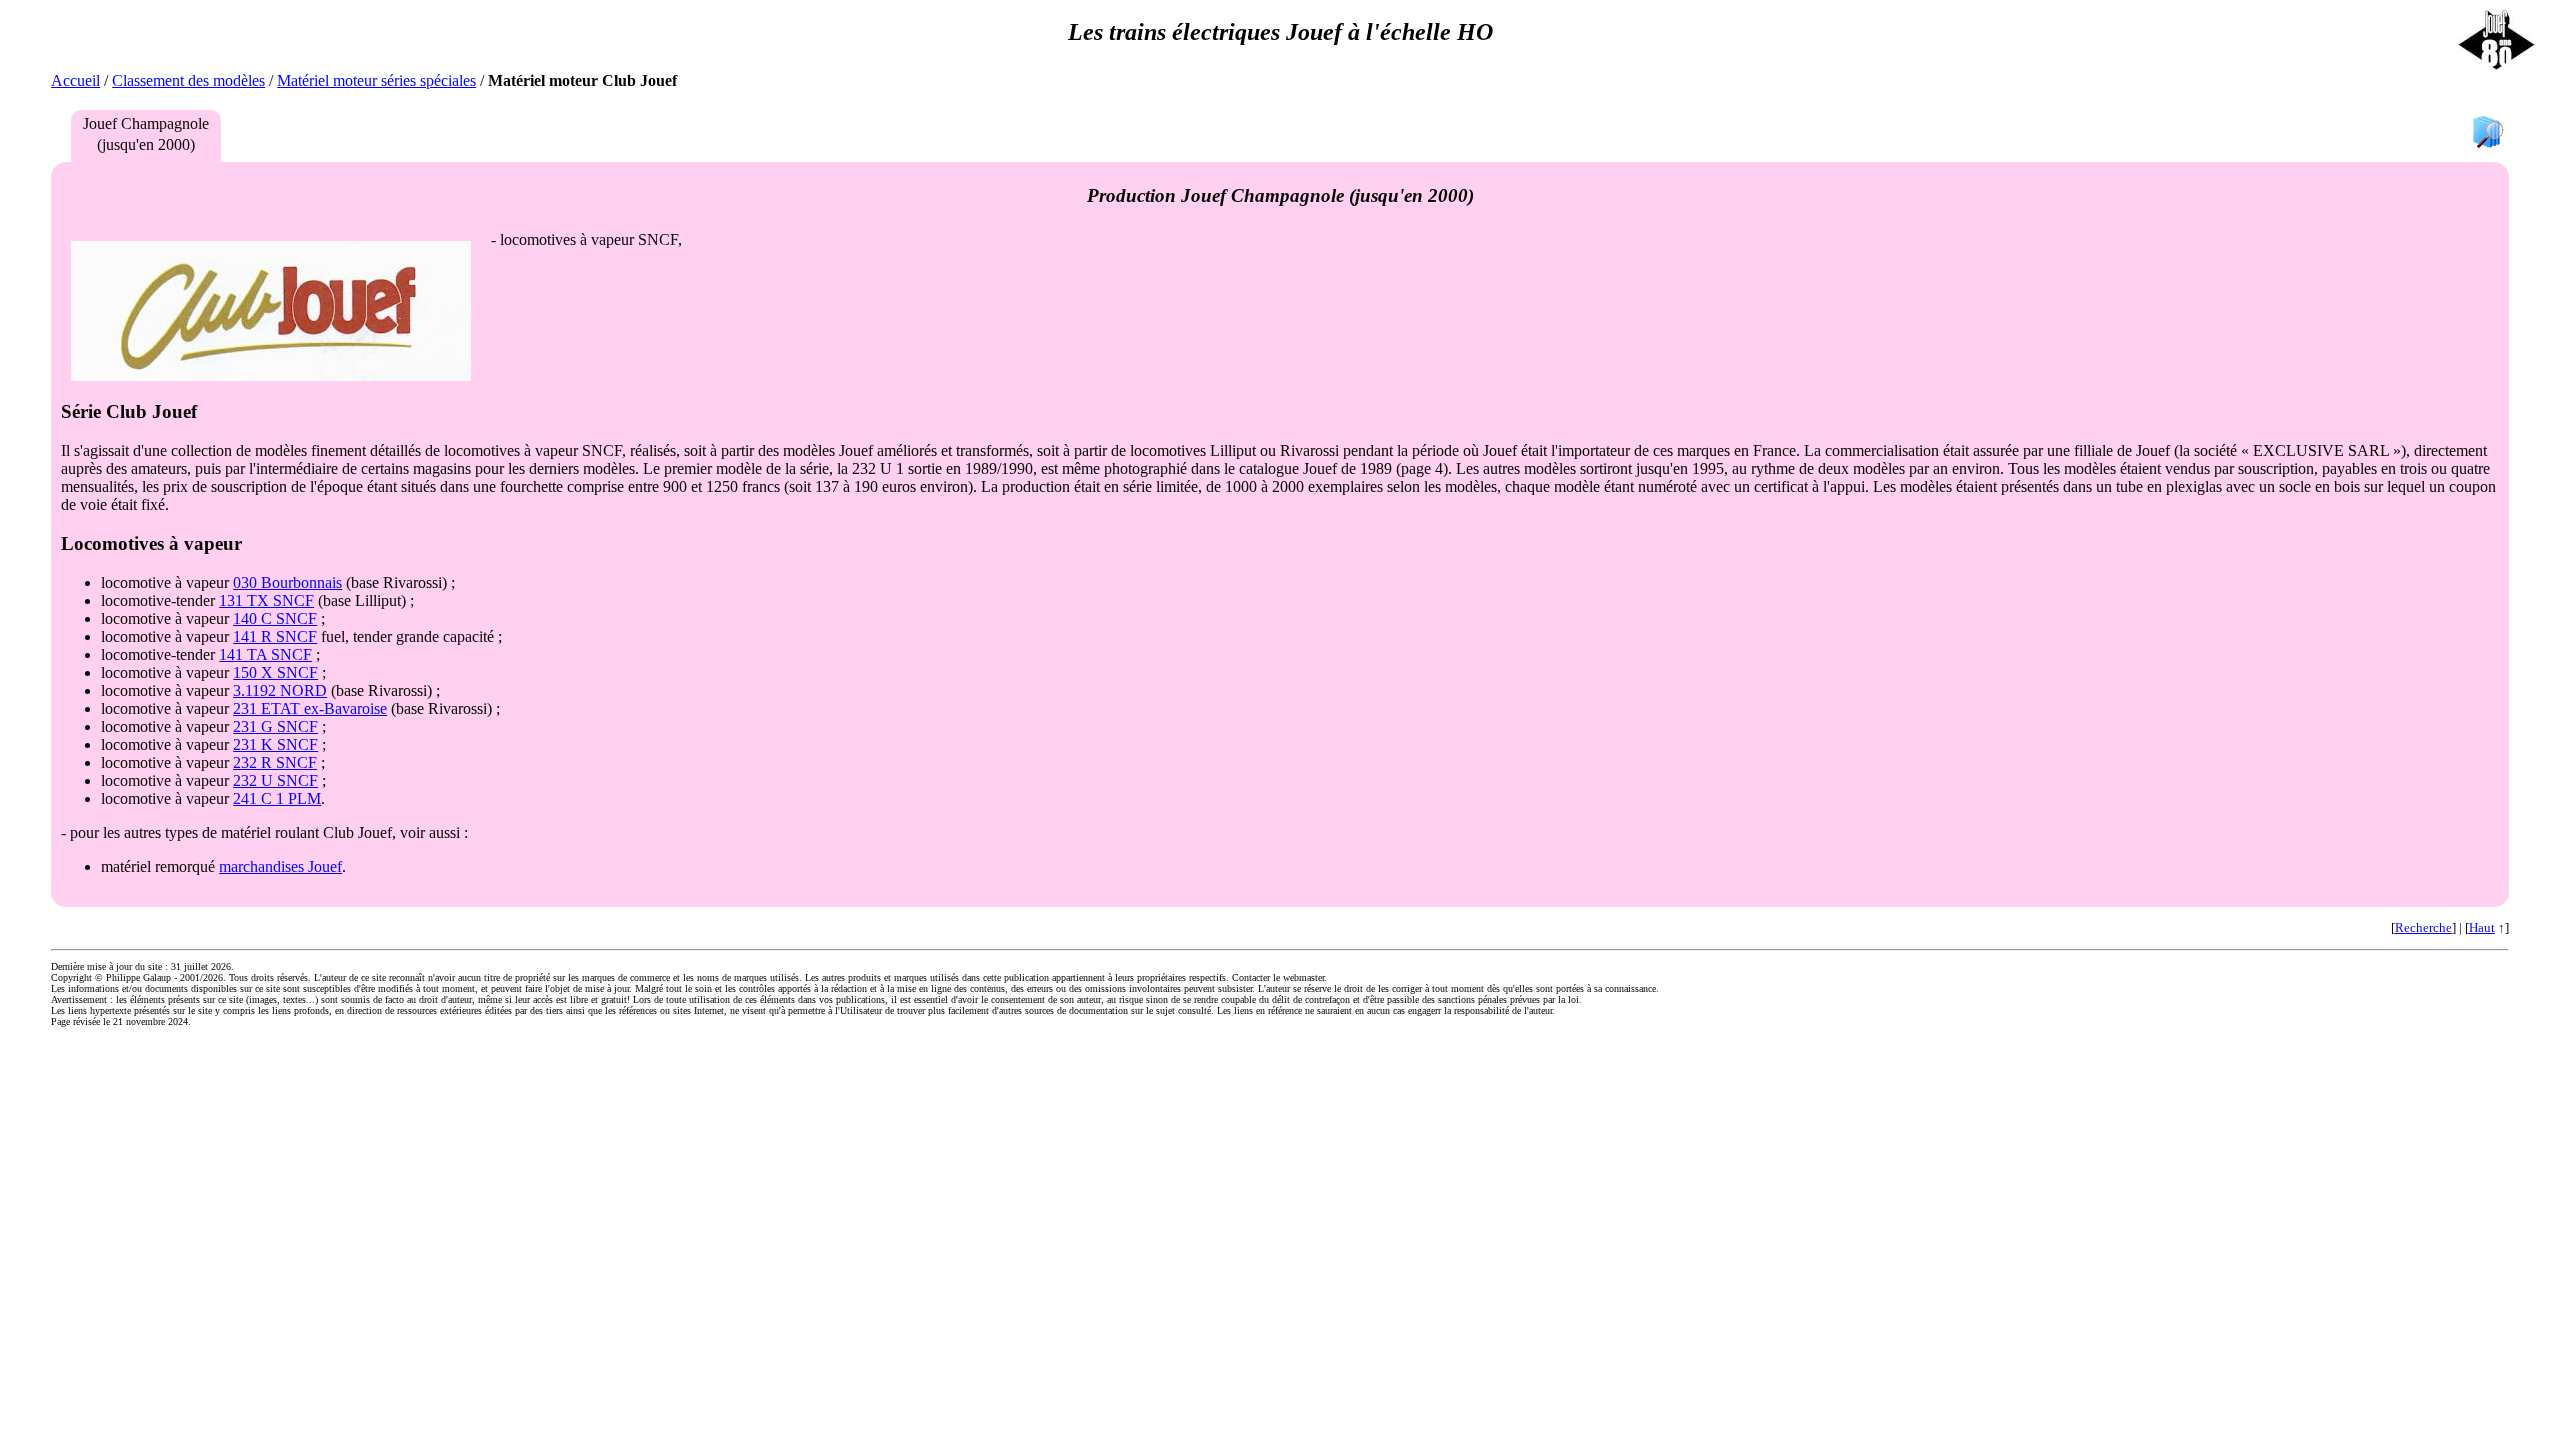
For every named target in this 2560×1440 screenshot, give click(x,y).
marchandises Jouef (280, 866)
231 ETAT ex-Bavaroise (310, 708)
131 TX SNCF (266, 600)
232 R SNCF (275, 762)
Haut (2482, 927)
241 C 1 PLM (277, 798)
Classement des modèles (188, 80)
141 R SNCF (275, 636)
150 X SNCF (275, 672)
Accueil (75, 80)
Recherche (2423, 927)
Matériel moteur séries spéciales (376, 80)
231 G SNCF (275, 726)
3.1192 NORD (280, 690)
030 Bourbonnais (287, 582)
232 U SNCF (275, 780)
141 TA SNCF (265, 654)
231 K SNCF (275, 744)
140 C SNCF (275, 618)
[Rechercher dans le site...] (2488, 133)
